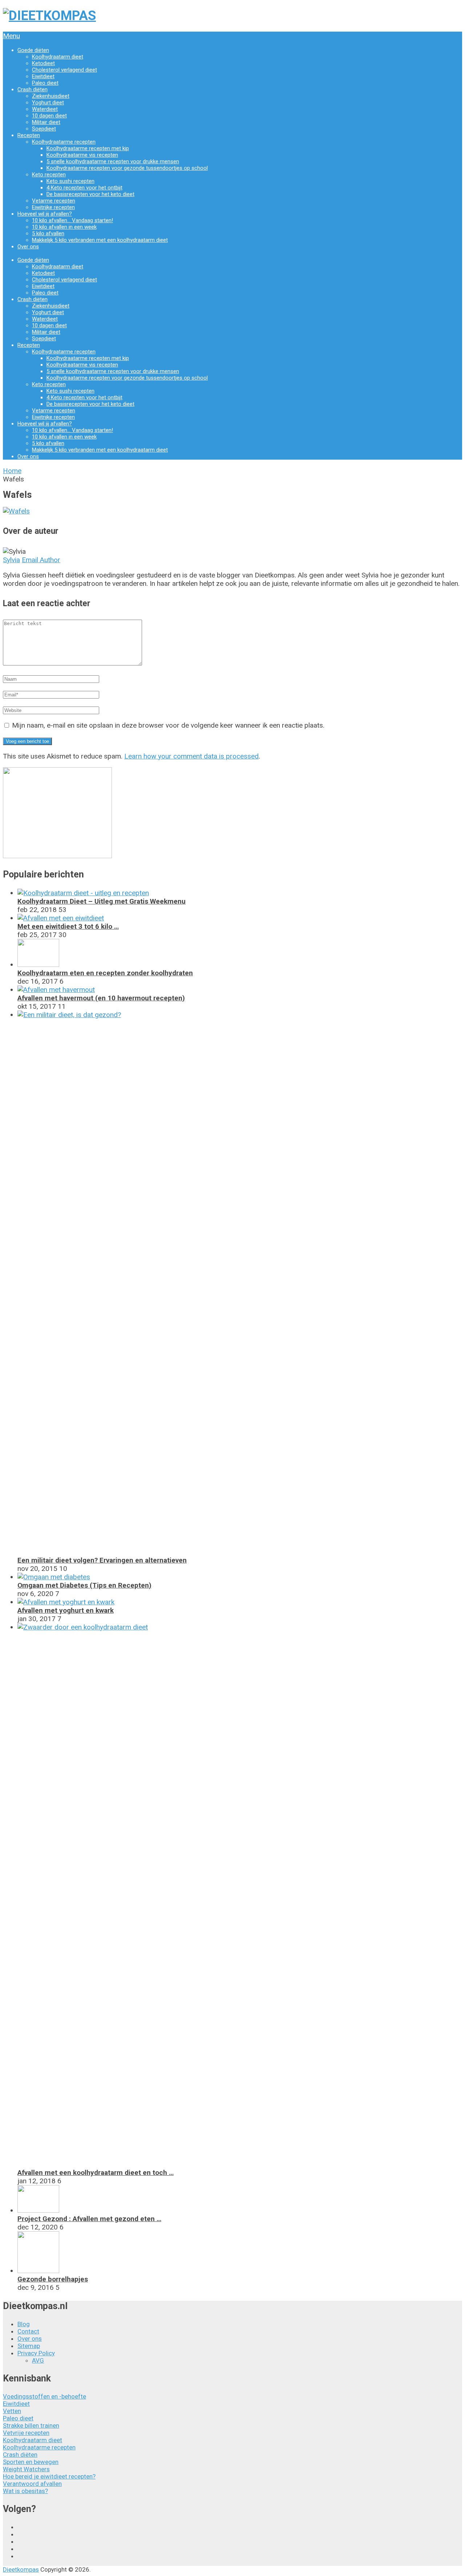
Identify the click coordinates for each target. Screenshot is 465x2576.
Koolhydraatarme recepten (64, 142)
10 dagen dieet (49, 116)
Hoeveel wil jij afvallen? (45, 214)
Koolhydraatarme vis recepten (82, 155)
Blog (24, 2324)
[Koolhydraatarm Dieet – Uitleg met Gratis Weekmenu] (83, 893)
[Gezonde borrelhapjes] (38, 2271)
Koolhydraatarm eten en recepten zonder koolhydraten (105, 973)
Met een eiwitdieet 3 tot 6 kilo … (68, 926)
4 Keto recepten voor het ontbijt (84, 188)
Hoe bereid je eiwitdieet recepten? (49, 2476)
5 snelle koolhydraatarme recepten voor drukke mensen (113, 161)
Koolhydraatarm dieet (58, 57)
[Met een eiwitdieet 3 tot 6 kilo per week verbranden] (61, 918)
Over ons (28, 247)
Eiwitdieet (43, 76)
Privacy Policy (36, 2353)
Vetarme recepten (54, 201)
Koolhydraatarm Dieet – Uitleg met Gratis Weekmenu (102, 901)
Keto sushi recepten (70, 181)
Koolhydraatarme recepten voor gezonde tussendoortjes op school (127, 168)
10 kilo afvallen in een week (64, 227)
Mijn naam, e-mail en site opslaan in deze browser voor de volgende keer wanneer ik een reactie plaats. (168, 725)
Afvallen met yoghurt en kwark (66, 1610)
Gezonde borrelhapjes (53, 2279)
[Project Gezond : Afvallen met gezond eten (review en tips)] (38, 2210)
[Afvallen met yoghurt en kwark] (66, 1602)
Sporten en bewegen (31, 2462)
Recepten (29, 135)
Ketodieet (43, 63)
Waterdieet (45, 109)
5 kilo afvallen (48, 233)
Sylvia (11, 560)
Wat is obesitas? (25, 2491)
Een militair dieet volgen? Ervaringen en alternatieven (102, 1560)
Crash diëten (33, 89)
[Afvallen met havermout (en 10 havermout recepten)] (56, 990)
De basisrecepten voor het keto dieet (90, 194)
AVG (38, 2360)
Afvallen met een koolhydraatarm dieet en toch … (96, 2173)
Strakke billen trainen (31, 2425)
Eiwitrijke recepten (53, 207)
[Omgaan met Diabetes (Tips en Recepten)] (54, 1577)
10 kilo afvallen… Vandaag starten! (72, 220)
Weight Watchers (26, 2469)
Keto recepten (49, 175)
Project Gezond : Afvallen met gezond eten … (89, 2219)
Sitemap (29, 2346)
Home (12, 471)
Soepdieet (44, 129)
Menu (11, 36)
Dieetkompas (21, 2569)
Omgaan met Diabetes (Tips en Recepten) (84, 1585)
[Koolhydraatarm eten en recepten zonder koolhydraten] (38, 965)
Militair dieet (46, 122)
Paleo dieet (45, 83)
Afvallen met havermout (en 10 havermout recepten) (101, 998)
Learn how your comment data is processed (191, 756)
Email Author (41, 560)
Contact (28, 2331)
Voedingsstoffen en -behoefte (45, 2396)
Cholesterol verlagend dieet (64, 70)
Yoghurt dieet (48, 103)
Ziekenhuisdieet (51, 96)
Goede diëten (33, 50)
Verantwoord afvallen (32, 2484)
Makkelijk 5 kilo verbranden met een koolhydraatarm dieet (100, 240)
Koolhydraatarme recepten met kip (88, 148)
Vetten (12, 2411)
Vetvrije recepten (26, 2433)
